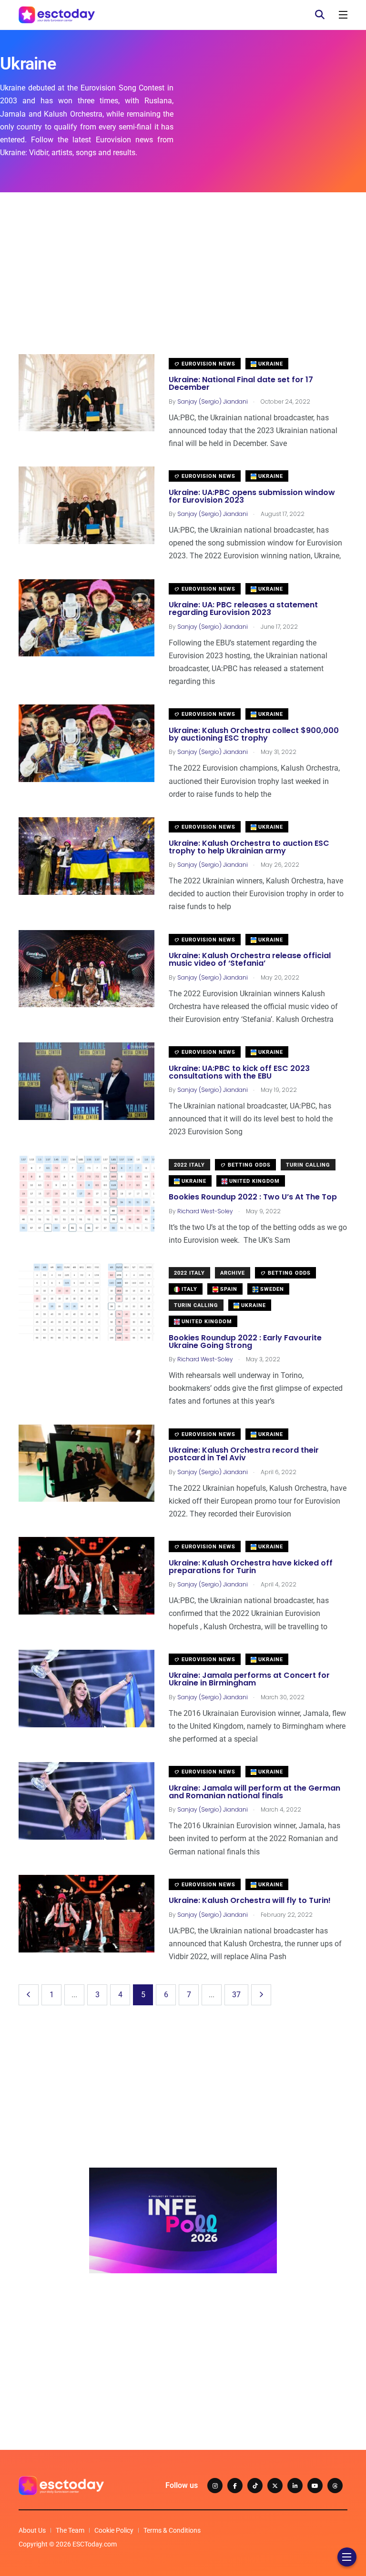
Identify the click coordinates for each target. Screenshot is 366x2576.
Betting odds (248, 1165)
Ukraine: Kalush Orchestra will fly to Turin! (250, 1901)
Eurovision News (208, 364)
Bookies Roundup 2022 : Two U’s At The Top (253, 1197)
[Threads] (335, 2486)
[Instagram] (215, 2486)
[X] (275, 2486)
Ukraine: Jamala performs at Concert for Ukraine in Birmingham (249, 1679)
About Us (32, 2530)
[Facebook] (235, 2486)
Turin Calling (308, 1165)
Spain (228, 1289)
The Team (70, 2530)
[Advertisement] (183, 287)
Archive (233, 1273)
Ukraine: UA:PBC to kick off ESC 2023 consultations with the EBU (239, 1072)
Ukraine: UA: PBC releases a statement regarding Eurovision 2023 (243, 609)
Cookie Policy (114, 2530)
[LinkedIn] (295, 2486)
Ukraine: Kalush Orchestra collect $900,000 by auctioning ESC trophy (254, 734)
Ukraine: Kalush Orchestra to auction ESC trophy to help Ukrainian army (249, 847)
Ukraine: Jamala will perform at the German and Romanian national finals (254, 1792)
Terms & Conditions (172, 2530)
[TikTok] (255, 2486)
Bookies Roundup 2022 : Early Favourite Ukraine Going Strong (245, 1342)
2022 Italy (189, 1165)
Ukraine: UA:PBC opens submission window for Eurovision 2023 (252, 496)
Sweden (271, 1289)
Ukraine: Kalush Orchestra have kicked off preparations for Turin (251, 1567)
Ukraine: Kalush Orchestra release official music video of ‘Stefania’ (250, 960)
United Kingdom (254, 1181)
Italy (188, 1289)
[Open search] (320, 15)
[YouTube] (315, 2486)
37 (236, 1995)
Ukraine (270, 364)
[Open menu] (343, 15)
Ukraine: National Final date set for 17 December (241, 384)
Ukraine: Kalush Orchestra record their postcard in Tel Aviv (244, 1454)
